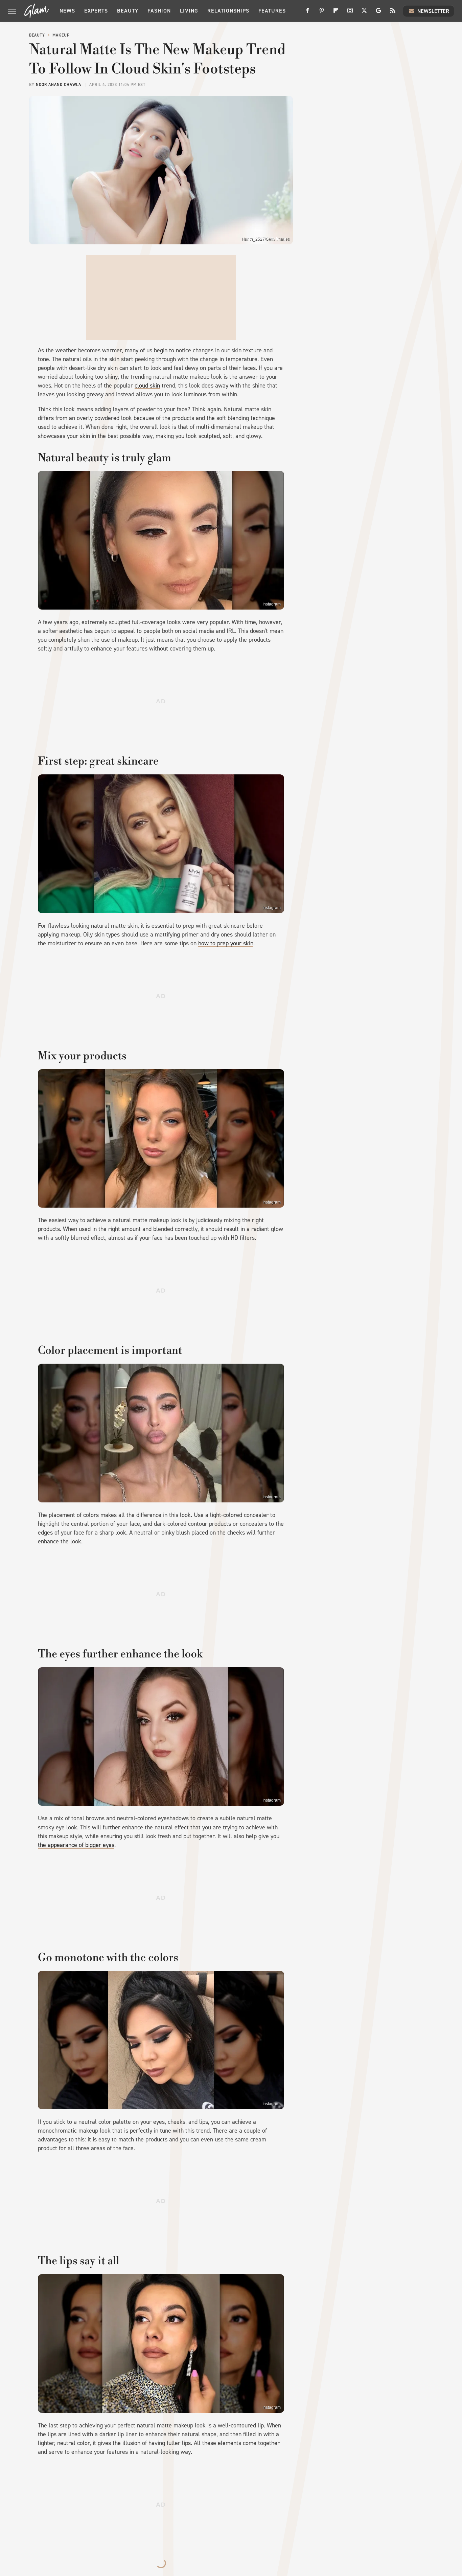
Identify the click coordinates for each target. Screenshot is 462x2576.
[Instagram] (350, 13)
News (67, 11)
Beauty (128, 11)
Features (272, 11)
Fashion (159, 11)
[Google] (378, 13)
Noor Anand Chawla (59, 85)
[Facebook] (307, 13)
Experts (96, 11)
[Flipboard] (336, 13)
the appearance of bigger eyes (76, 1845)
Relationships (228, 11)
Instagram (272, 604)
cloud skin (147, 386)
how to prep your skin (226, 943)
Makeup (61, 35)
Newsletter (433, 11)
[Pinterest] (322, 13)
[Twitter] (364, 13)
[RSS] (393, 13)
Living (189, 11)
